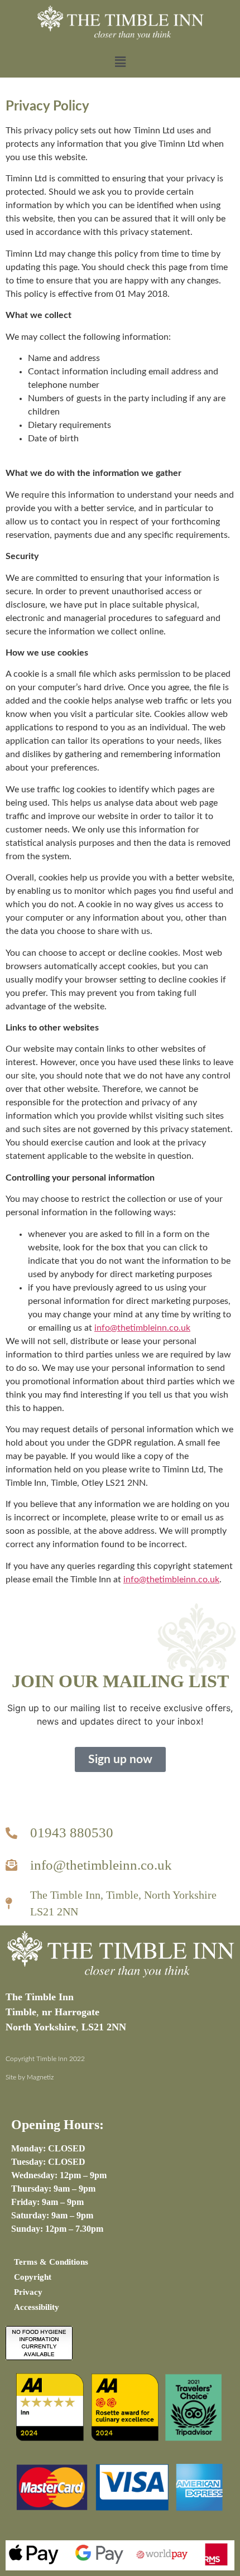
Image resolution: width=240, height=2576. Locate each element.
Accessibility (37, 2307)
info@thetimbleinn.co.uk (142, 1328)
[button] (120, 62)
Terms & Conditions (51, 2262)
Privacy (28, 2292)
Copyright (33, 2277)
